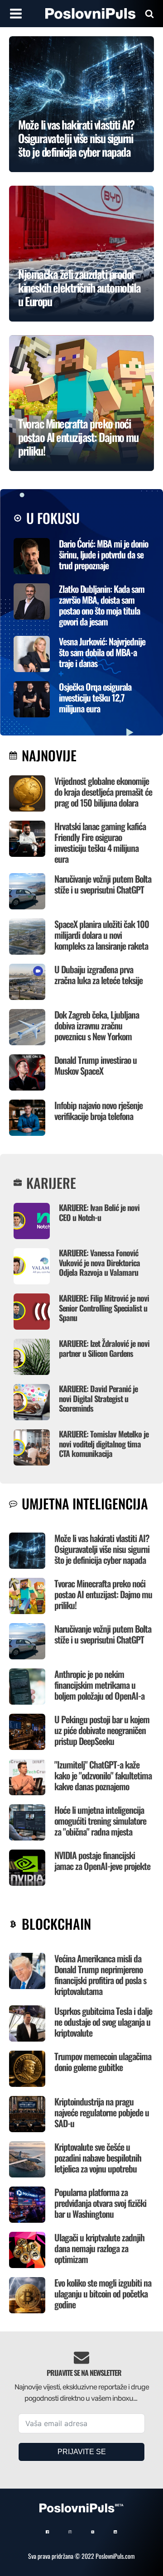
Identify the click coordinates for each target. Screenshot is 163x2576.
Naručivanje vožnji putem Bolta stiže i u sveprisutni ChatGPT (103, 884)
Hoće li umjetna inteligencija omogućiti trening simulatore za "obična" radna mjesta (100, 1821)
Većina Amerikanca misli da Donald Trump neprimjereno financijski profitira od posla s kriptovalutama (100, 1975)
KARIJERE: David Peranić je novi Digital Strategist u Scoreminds (98, 1398)
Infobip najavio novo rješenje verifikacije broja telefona (98, 1110)
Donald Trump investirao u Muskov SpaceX (96, 1065)
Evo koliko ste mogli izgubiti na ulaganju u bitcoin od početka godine (103, 2293)
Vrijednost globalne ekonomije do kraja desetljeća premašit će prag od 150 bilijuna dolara (103, 792)
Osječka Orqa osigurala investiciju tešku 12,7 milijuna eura (95, 697)
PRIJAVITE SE (82, 2452)
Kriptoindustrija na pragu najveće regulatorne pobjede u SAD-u (102, 2112)
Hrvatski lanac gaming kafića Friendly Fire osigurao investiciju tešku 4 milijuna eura (100, 842)
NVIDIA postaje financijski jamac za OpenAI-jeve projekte (102, 1860)
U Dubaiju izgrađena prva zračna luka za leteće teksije (98, 975)
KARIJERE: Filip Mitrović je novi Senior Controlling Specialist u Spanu (104, 1308)
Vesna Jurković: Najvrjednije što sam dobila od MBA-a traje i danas (102, 652)
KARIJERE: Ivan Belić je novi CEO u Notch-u (99, 1212)
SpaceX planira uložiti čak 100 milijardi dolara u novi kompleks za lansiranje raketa (102, 935)
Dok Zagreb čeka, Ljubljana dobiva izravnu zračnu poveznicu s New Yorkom (97, 1025)
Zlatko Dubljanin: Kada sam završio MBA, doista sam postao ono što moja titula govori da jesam (102, 605)
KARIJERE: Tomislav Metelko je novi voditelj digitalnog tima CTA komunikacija (104, 1444)
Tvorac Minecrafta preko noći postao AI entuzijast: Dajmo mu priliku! (103, 1594)
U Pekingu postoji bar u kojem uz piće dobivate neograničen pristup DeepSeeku (102, 1730)
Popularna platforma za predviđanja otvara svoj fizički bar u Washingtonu (100, 2203)
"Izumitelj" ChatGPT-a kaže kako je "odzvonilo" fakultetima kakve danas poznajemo (103, 1775)
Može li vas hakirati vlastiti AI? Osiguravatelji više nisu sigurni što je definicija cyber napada (102, 1549)
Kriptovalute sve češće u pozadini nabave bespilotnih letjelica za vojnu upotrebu (98, 2158)
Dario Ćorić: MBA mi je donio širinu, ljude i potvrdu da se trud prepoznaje (103, 554)
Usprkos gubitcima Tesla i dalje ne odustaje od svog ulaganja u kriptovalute (103, 2022)
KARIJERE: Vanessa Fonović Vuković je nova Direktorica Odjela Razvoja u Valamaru (99, 1262)
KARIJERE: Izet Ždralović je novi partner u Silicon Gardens (104, 1348)
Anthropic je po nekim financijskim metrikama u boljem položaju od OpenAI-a (99, 1685)
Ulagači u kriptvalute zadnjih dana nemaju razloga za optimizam (99, 2248)
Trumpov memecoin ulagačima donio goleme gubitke (103, 2062)
